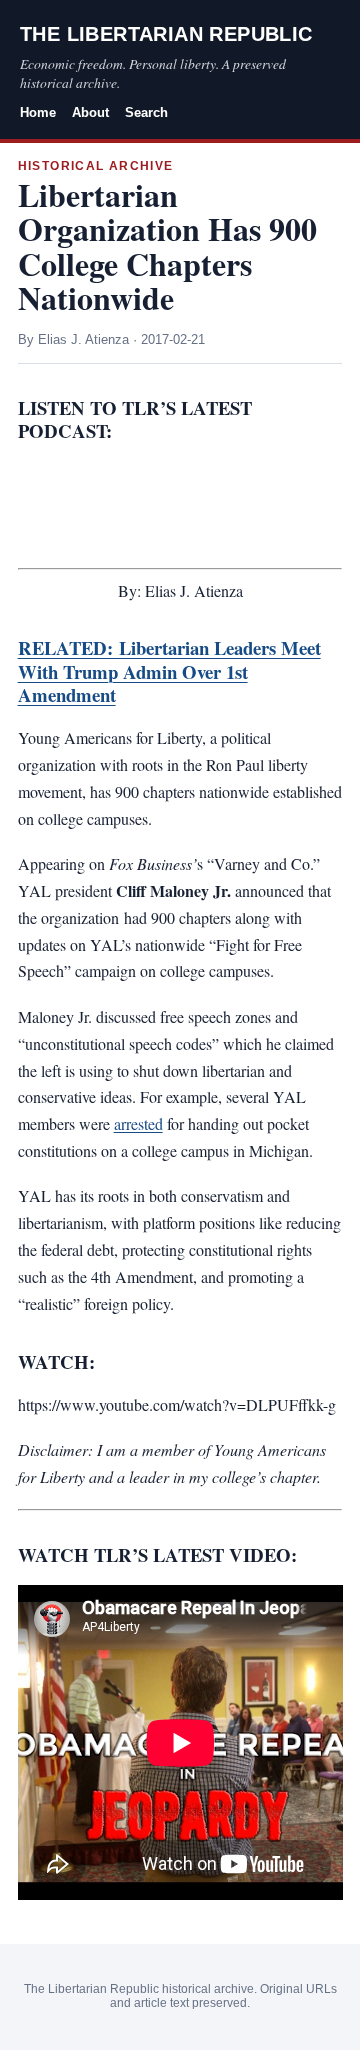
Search (146, 112)
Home (38, 112)
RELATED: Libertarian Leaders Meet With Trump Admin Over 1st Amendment (169, 671)
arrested (138, 1123)
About (90, 112)
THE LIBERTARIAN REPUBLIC (166, 34)
